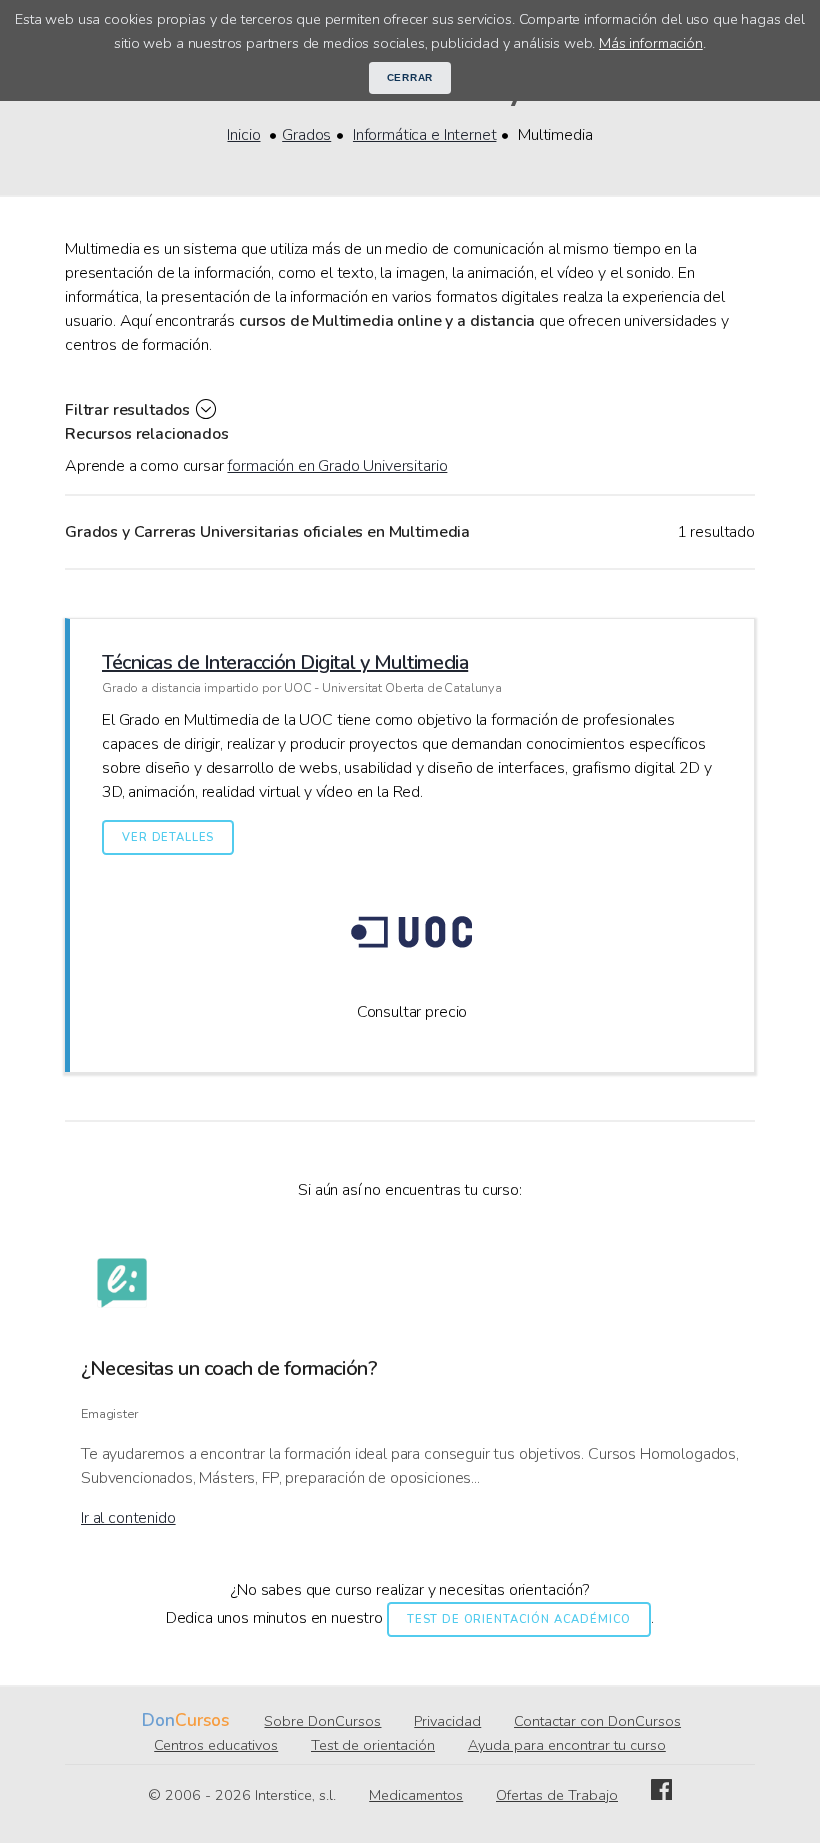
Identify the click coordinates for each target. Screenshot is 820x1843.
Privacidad (447, 1721)
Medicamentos (416, 1795)
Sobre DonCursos (322, 1721)
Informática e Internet (424, 135)
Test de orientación (373, 1745)
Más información (651, 43)
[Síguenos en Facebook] (661, 1795)
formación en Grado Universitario (337, 466)
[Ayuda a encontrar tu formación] (122, 1286)
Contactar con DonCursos (597, 1721)
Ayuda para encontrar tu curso (567, 1745)
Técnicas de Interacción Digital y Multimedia (285, 662)
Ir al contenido (128, 1518)
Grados (306, 135)
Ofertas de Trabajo (557, 1795)
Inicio (243, 135)
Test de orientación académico (519, 1619)
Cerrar (410, 77)
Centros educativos (216, 1745)
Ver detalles (168, 837)
